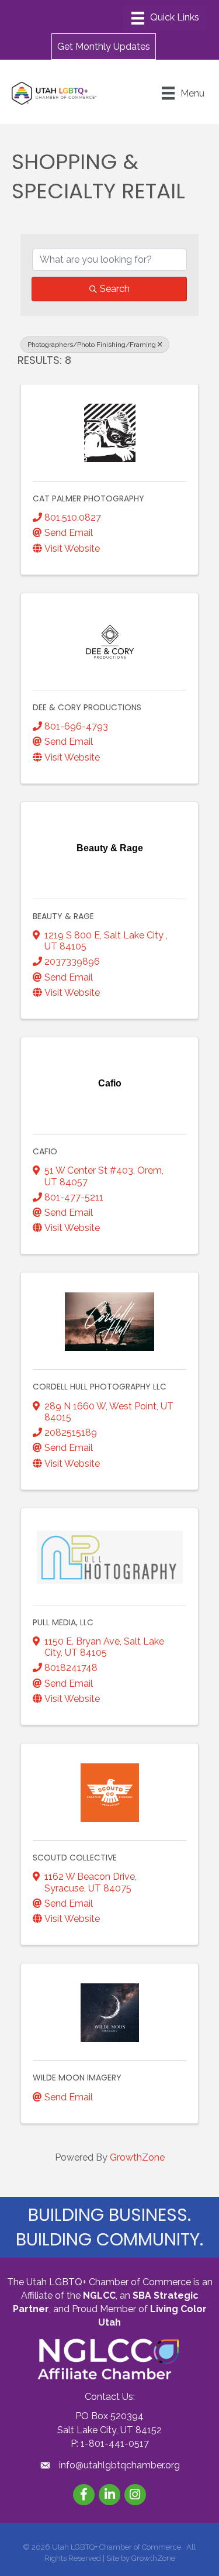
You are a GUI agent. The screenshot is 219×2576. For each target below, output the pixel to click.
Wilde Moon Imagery (77, 2078)
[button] (104, 46)
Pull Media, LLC (63, 1622)
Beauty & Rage (63, 916)
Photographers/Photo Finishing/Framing (92, 345)
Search (115, 289)
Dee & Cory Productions (87, 707)
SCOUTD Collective (75, 1858)
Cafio (45, 1151)
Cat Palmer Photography (88, 498)
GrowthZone (137, 2157)
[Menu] (165, 18)
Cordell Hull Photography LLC (100, 1387)
